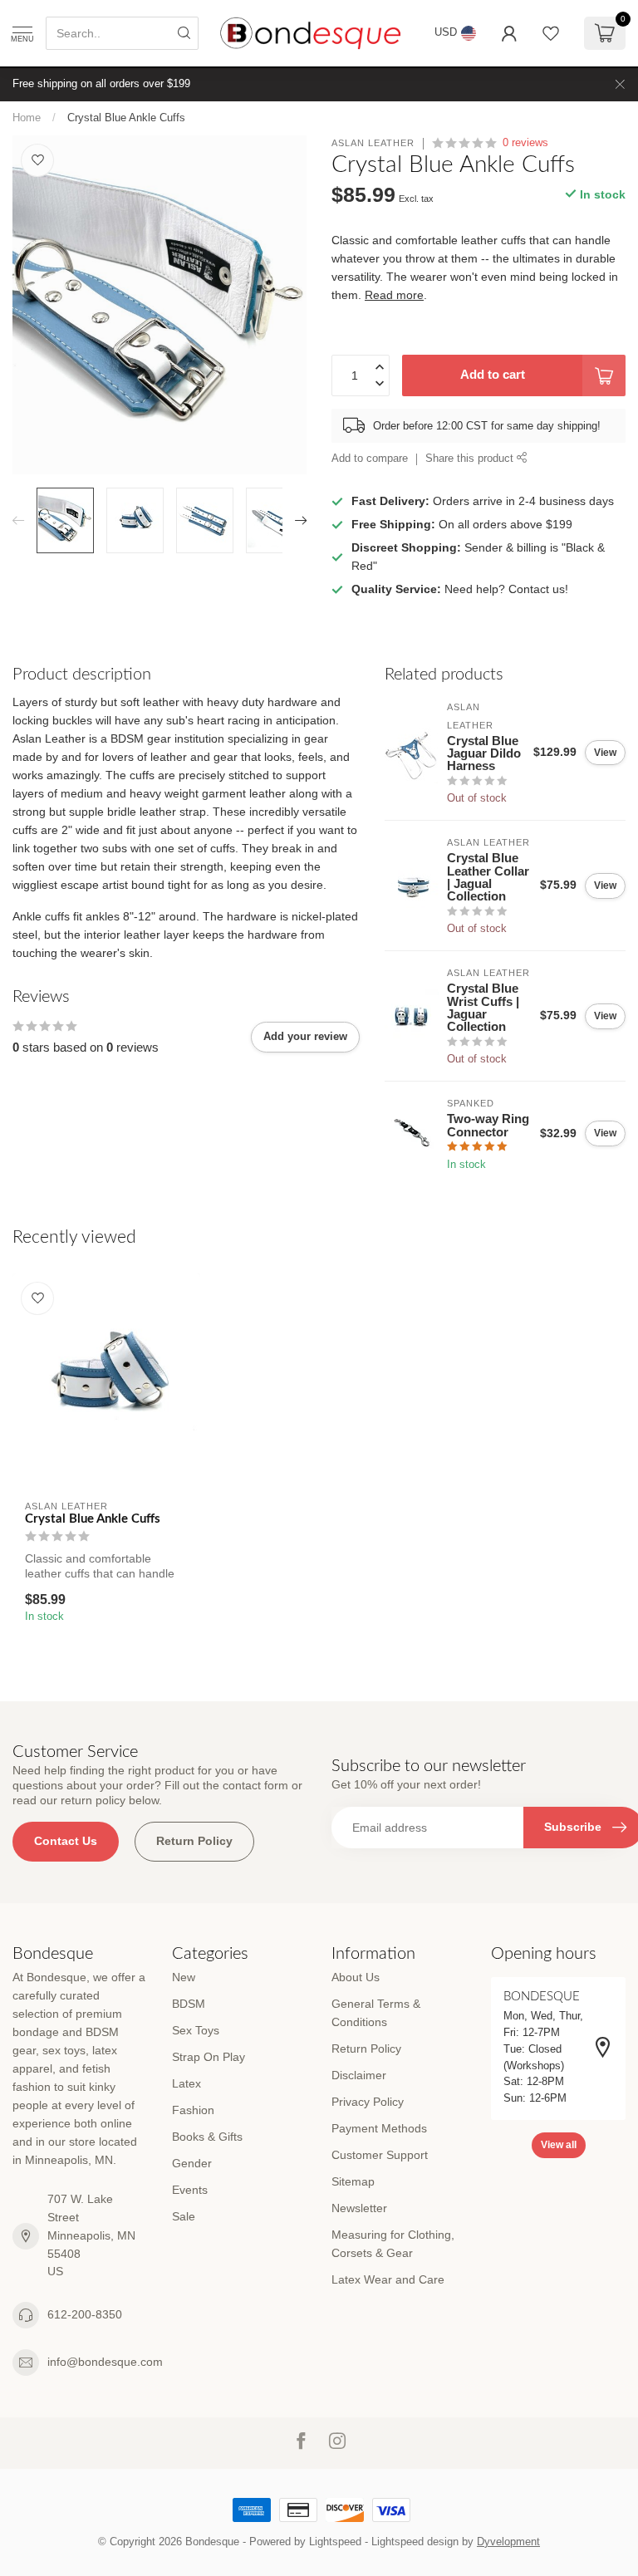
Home (27, 118)
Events (190, 2190)
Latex (186, 2083)
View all (559, 2145)
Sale (184, 2216)
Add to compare (370, 459)
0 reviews (525, 143)
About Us (356, 1977)
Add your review (305, 1036)
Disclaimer (359, 2075)
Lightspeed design (415, 2542)
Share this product (471, 459)
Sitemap (353, 2181)
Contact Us (66, 1841)
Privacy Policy (368, 2102)
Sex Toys (196, 2030)
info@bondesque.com (105, 2362)
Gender (192, 2163)
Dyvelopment (508, 2542)
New (184, 1977)
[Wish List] (551, 33)
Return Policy (194, 1841)
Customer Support (380, 2155)
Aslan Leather (373, 143)
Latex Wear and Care (388, 2279)
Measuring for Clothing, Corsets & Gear (393, 2244)
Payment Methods (379, 2128)
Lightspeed (335, 2542)
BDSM (189, 2004)
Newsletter (359, 2208)
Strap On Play (209, 2057)
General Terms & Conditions (376, 2013)
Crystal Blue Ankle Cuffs (126, 118)
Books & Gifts (207, 2137)
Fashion (193, 2110)
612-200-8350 (85, 2314)
